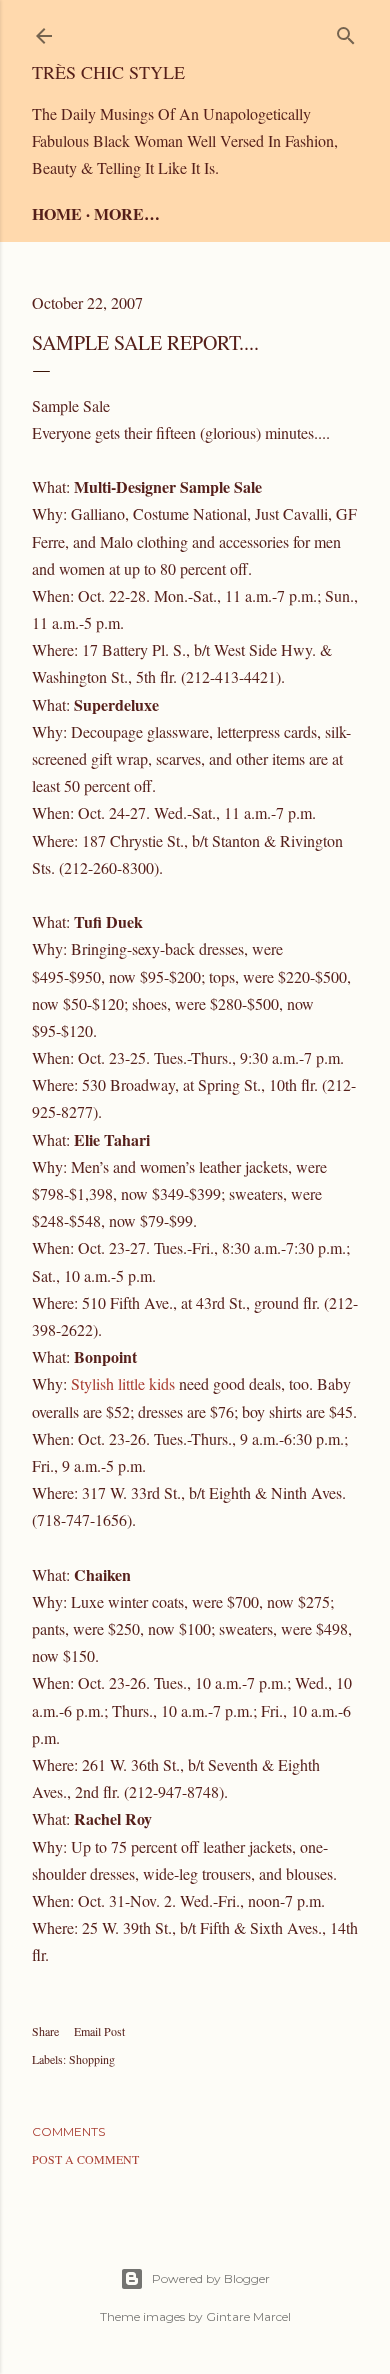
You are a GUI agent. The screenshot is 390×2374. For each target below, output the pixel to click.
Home (57, 213)
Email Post (99, 2031)
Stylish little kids (123, 1383)
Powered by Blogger (211, 2278)
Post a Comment (85, 2159)
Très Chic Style (108, 72)
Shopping (92, 2059)
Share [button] (45, 2031)
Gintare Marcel (248, 2316)
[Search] (346, 31)
